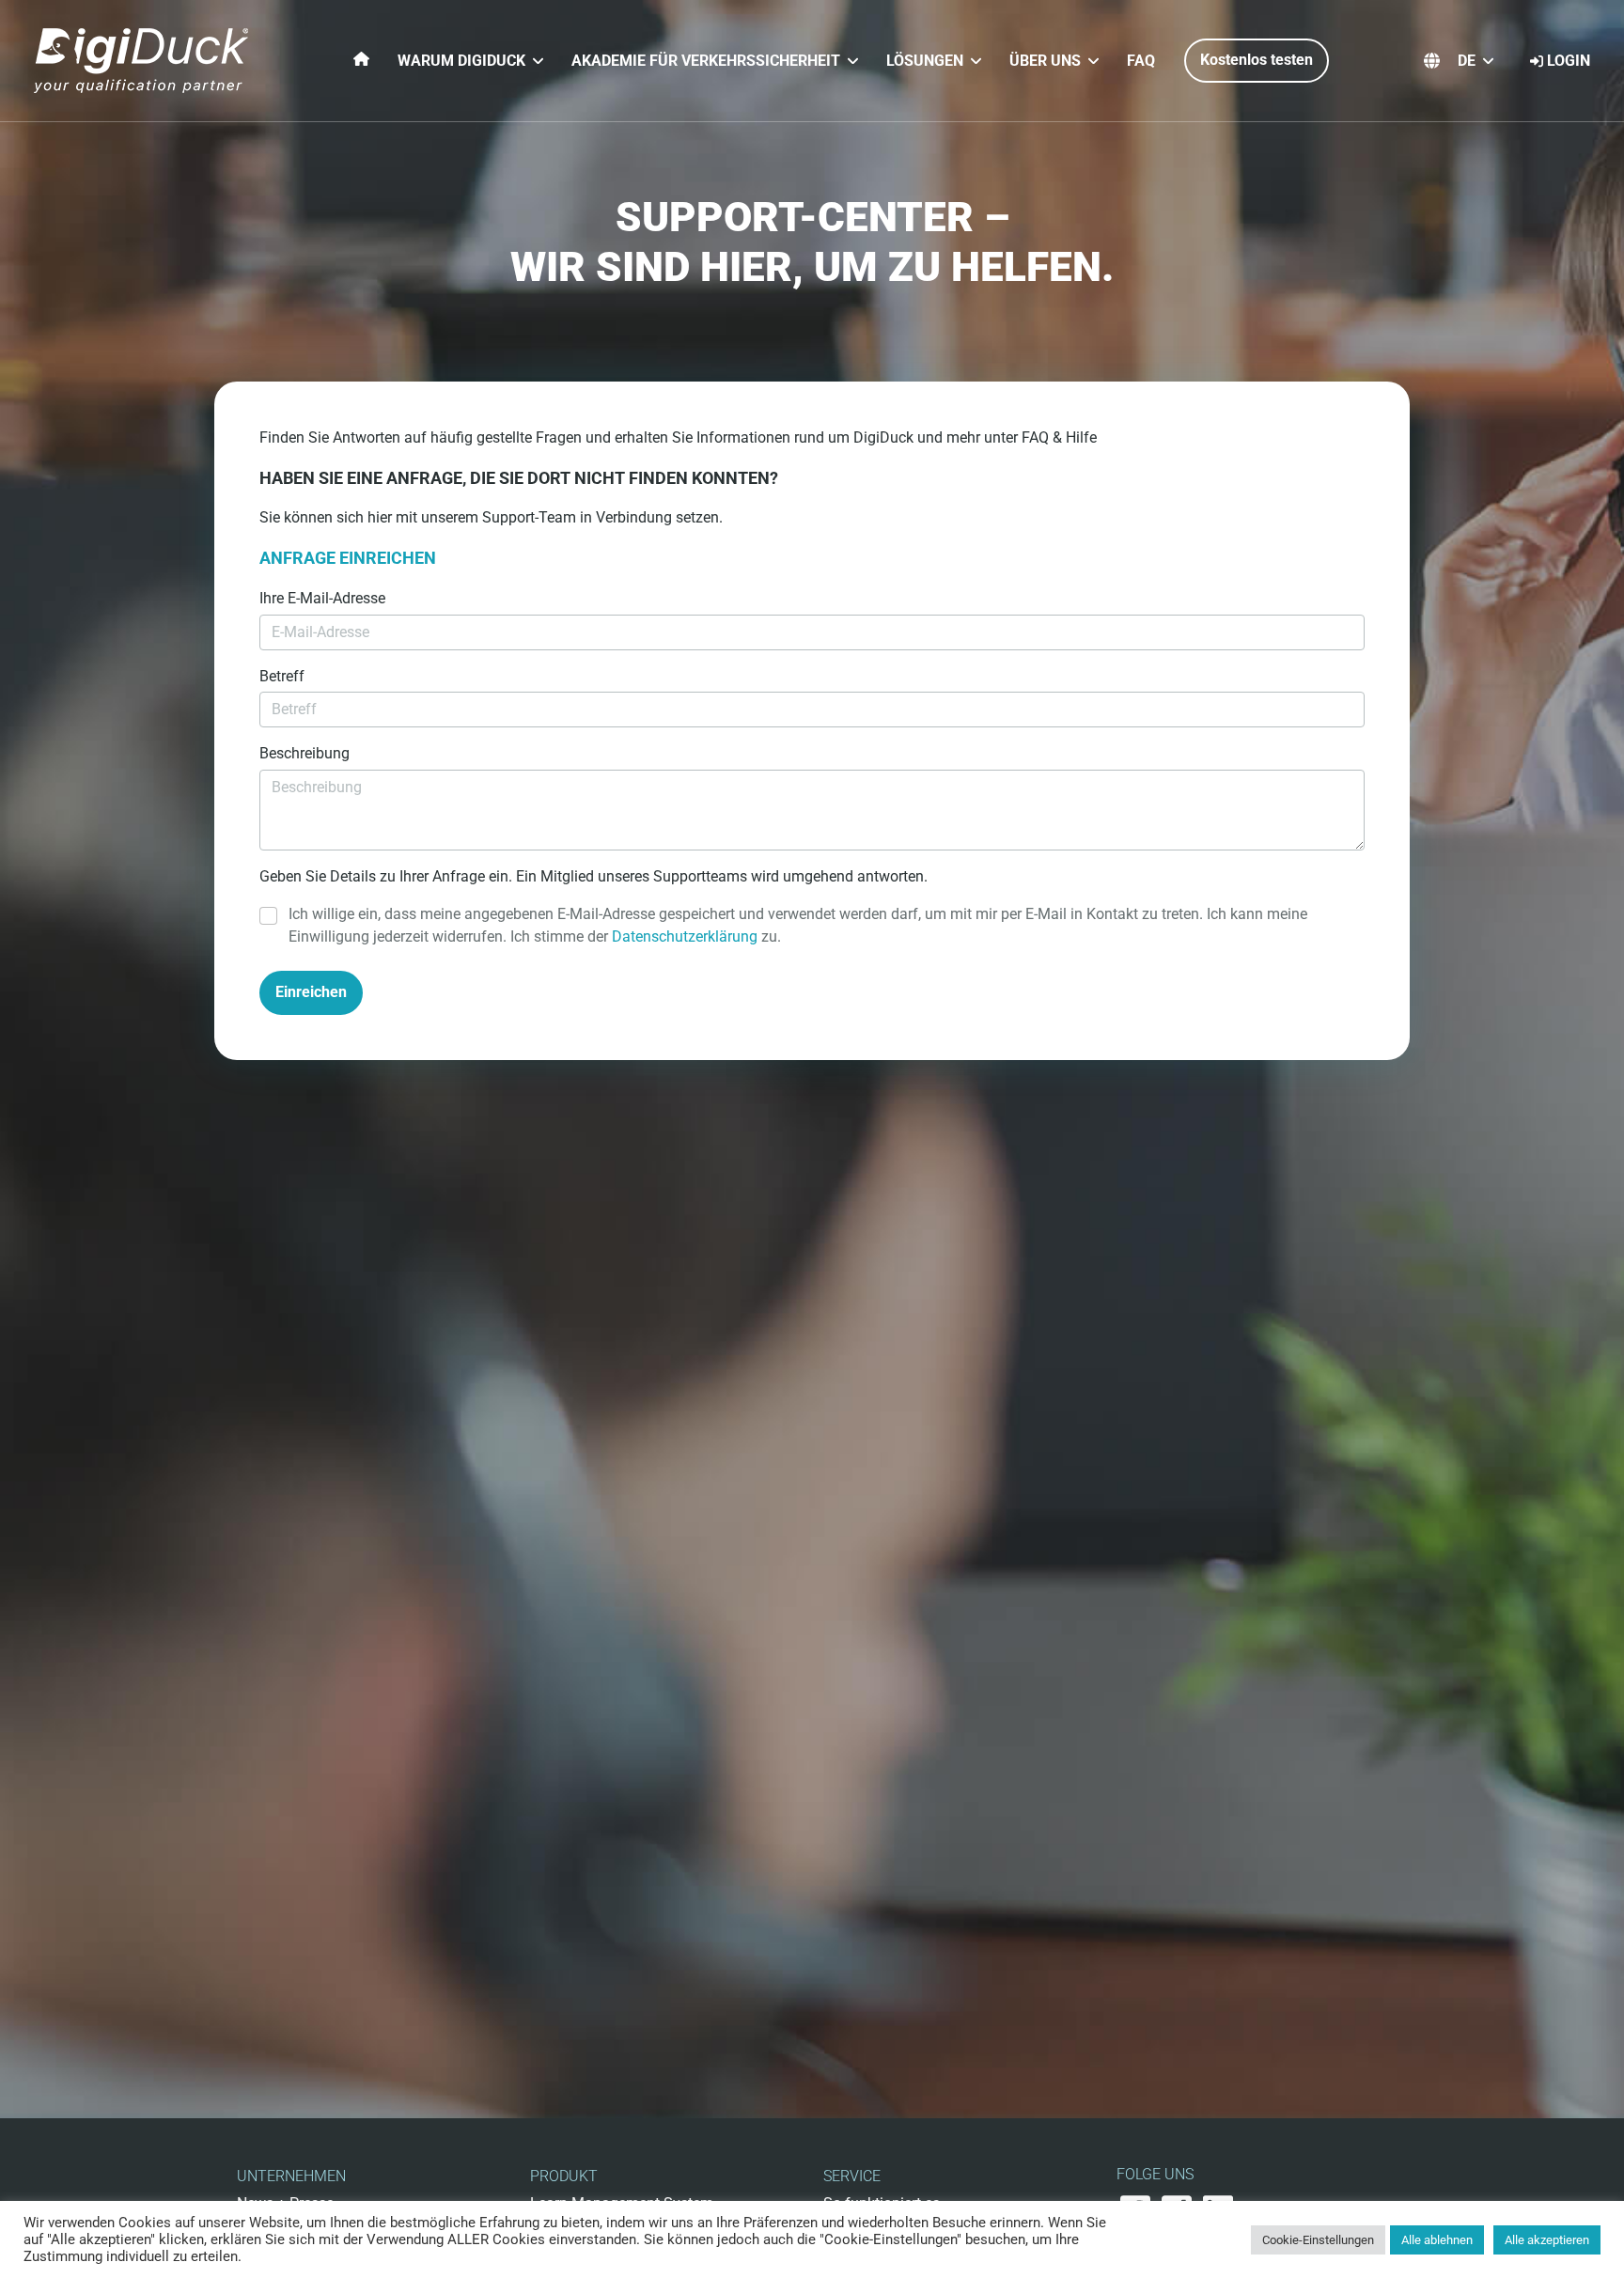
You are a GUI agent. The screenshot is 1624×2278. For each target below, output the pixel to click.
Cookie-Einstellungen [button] (1318, 2240)
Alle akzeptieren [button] (1547, 2240)
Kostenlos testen (1257, 60)
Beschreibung (304, 753)
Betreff (282, 676)
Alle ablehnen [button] (1437, 2240)
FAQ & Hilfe (1059, 437)
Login (1569, 61)
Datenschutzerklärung (685, 936)
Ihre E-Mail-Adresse (322, 598)
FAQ (1141, 61)
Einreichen (311, 992)
